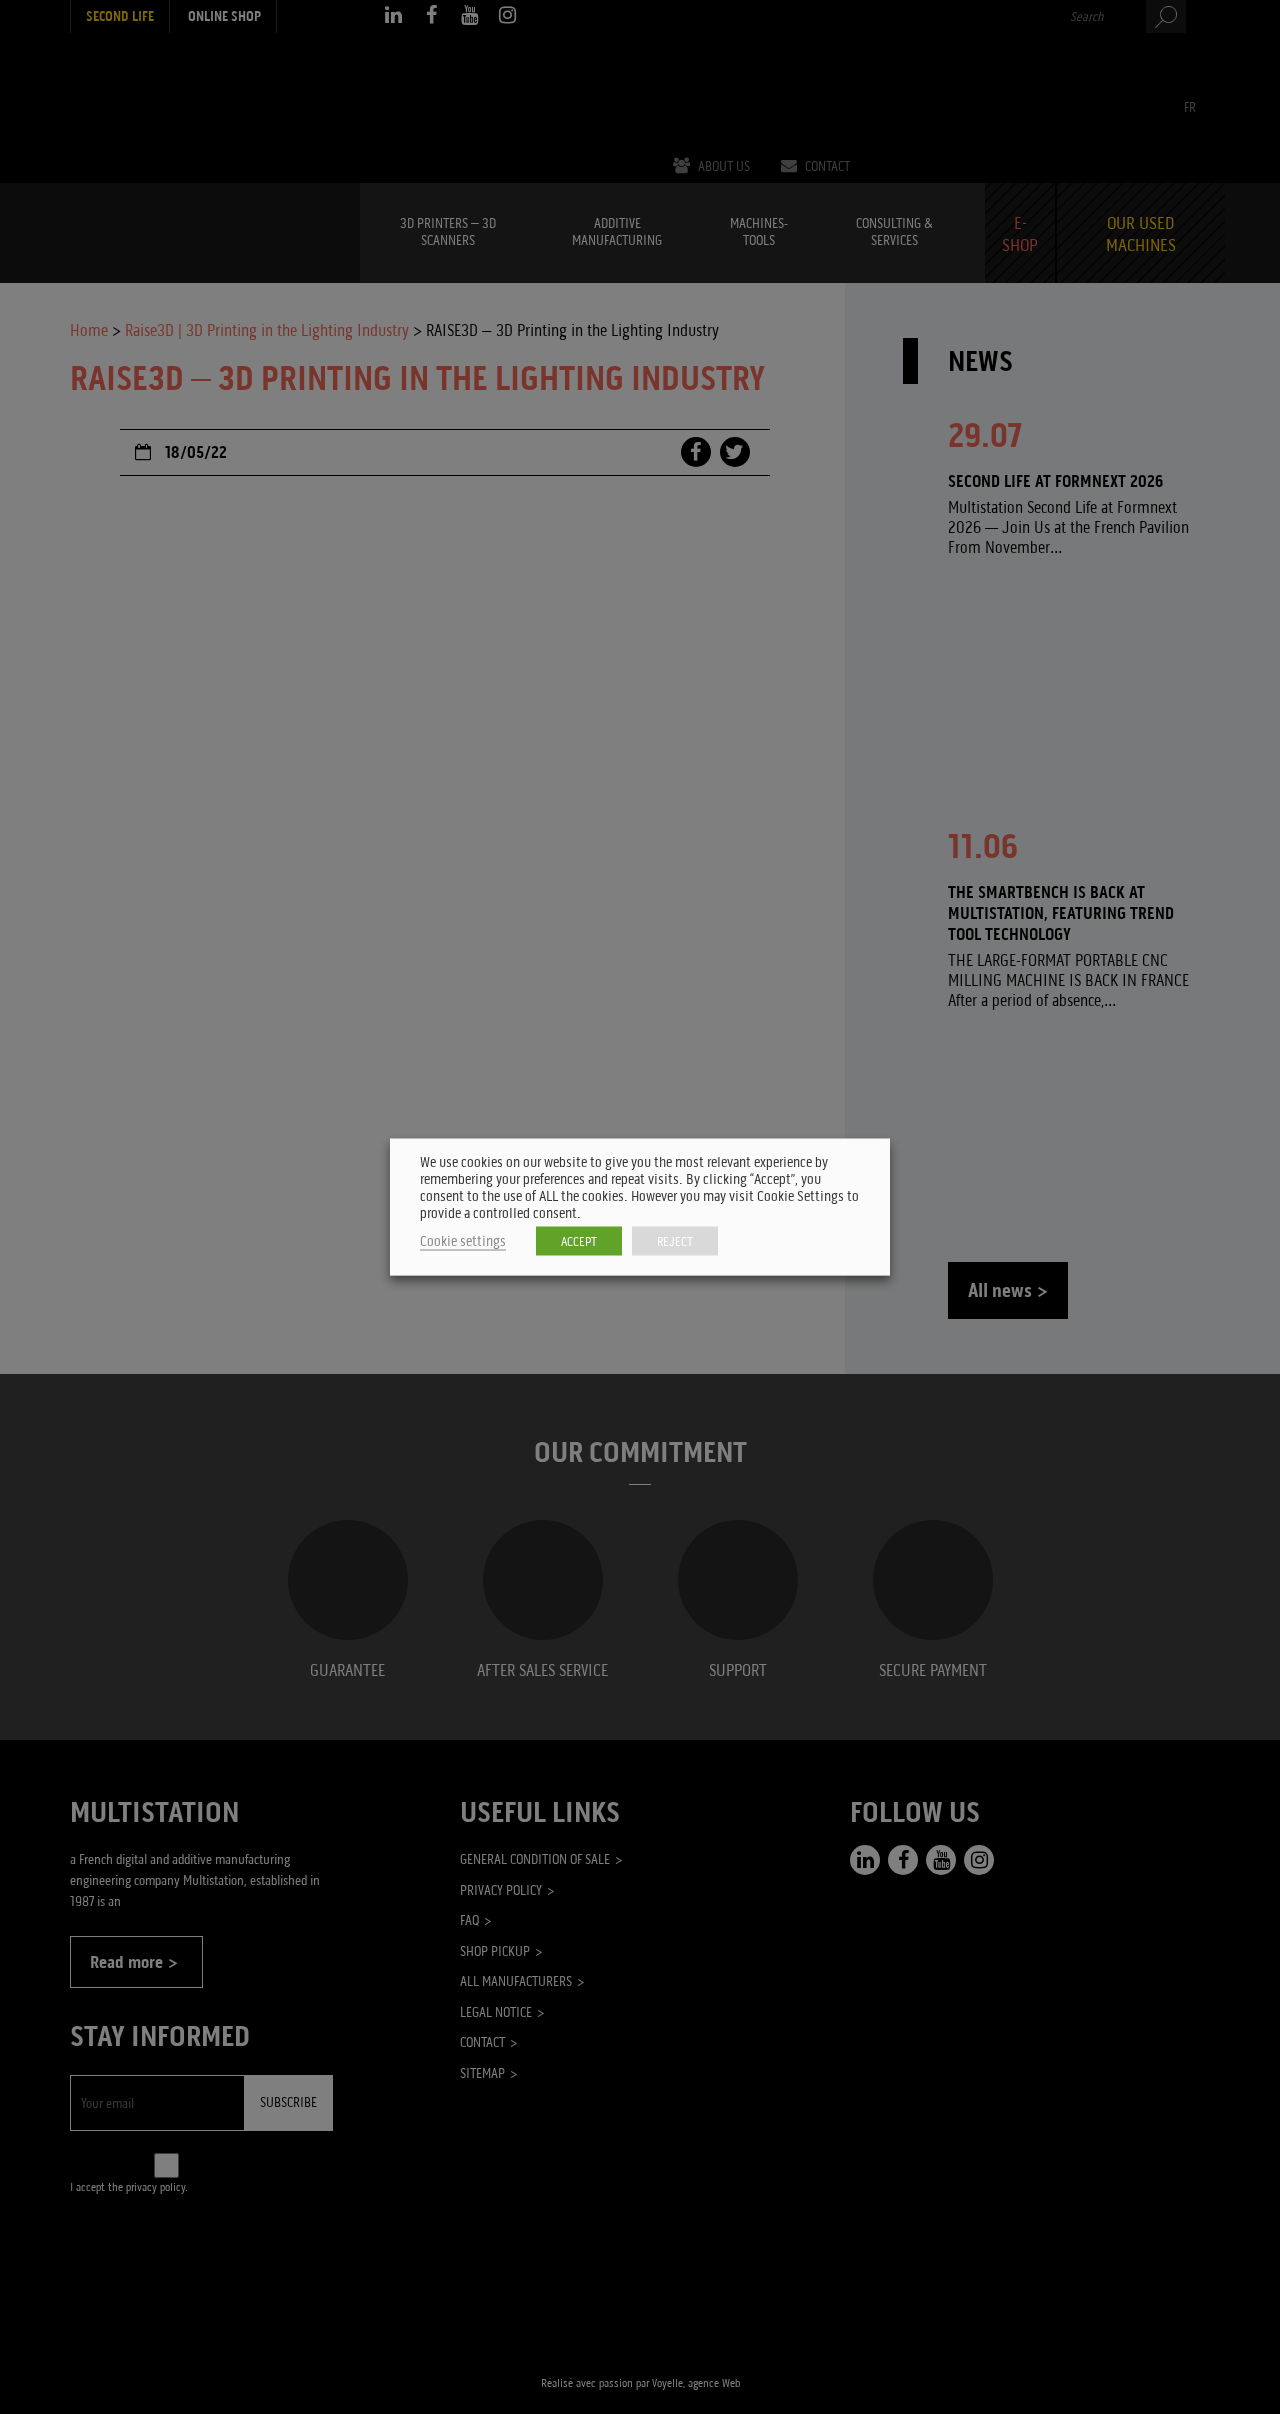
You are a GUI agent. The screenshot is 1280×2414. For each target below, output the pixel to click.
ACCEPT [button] (579, 1241)
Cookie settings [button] (463, 1241)
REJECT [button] (675, 1241)
